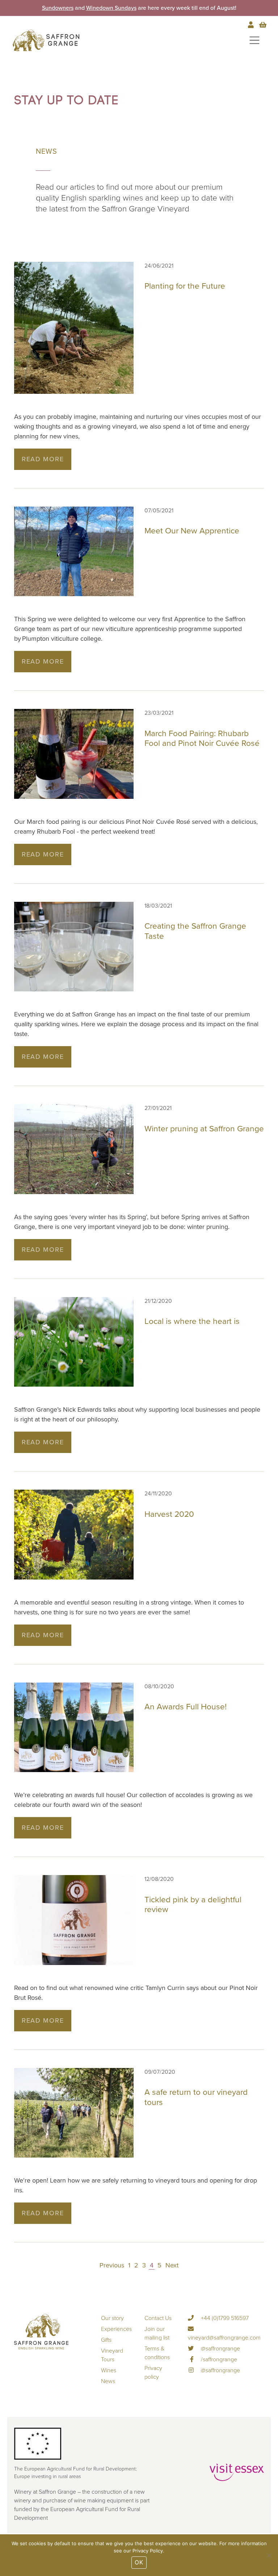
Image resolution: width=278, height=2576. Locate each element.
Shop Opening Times (103, 8)
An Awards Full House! (186, 1707)
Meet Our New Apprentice (192, 531)
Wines (109, 2370)
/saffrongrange (218, 2360)
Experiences (116, 2329)
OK (139, 2562)
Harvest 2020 (169, 1514)
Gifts (106, 2340)
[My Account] (252, 25)
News (108, 2381)
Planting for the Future (185, 286)
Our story (112, 2318)
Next (172, 2265)
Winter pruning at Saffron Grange (204, 1129)
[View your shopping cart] (263, 25)
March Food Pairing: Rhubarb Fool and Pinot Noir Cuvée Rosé (202, 738)
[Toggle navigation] (254, 40)
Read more (43, 459)
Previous (112, 2265)
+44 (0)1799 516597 (224, 2318)
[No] (269, 2555)
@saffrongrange (220, 2349)
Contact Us (158, 2318)
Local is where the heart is (192, 1321)
